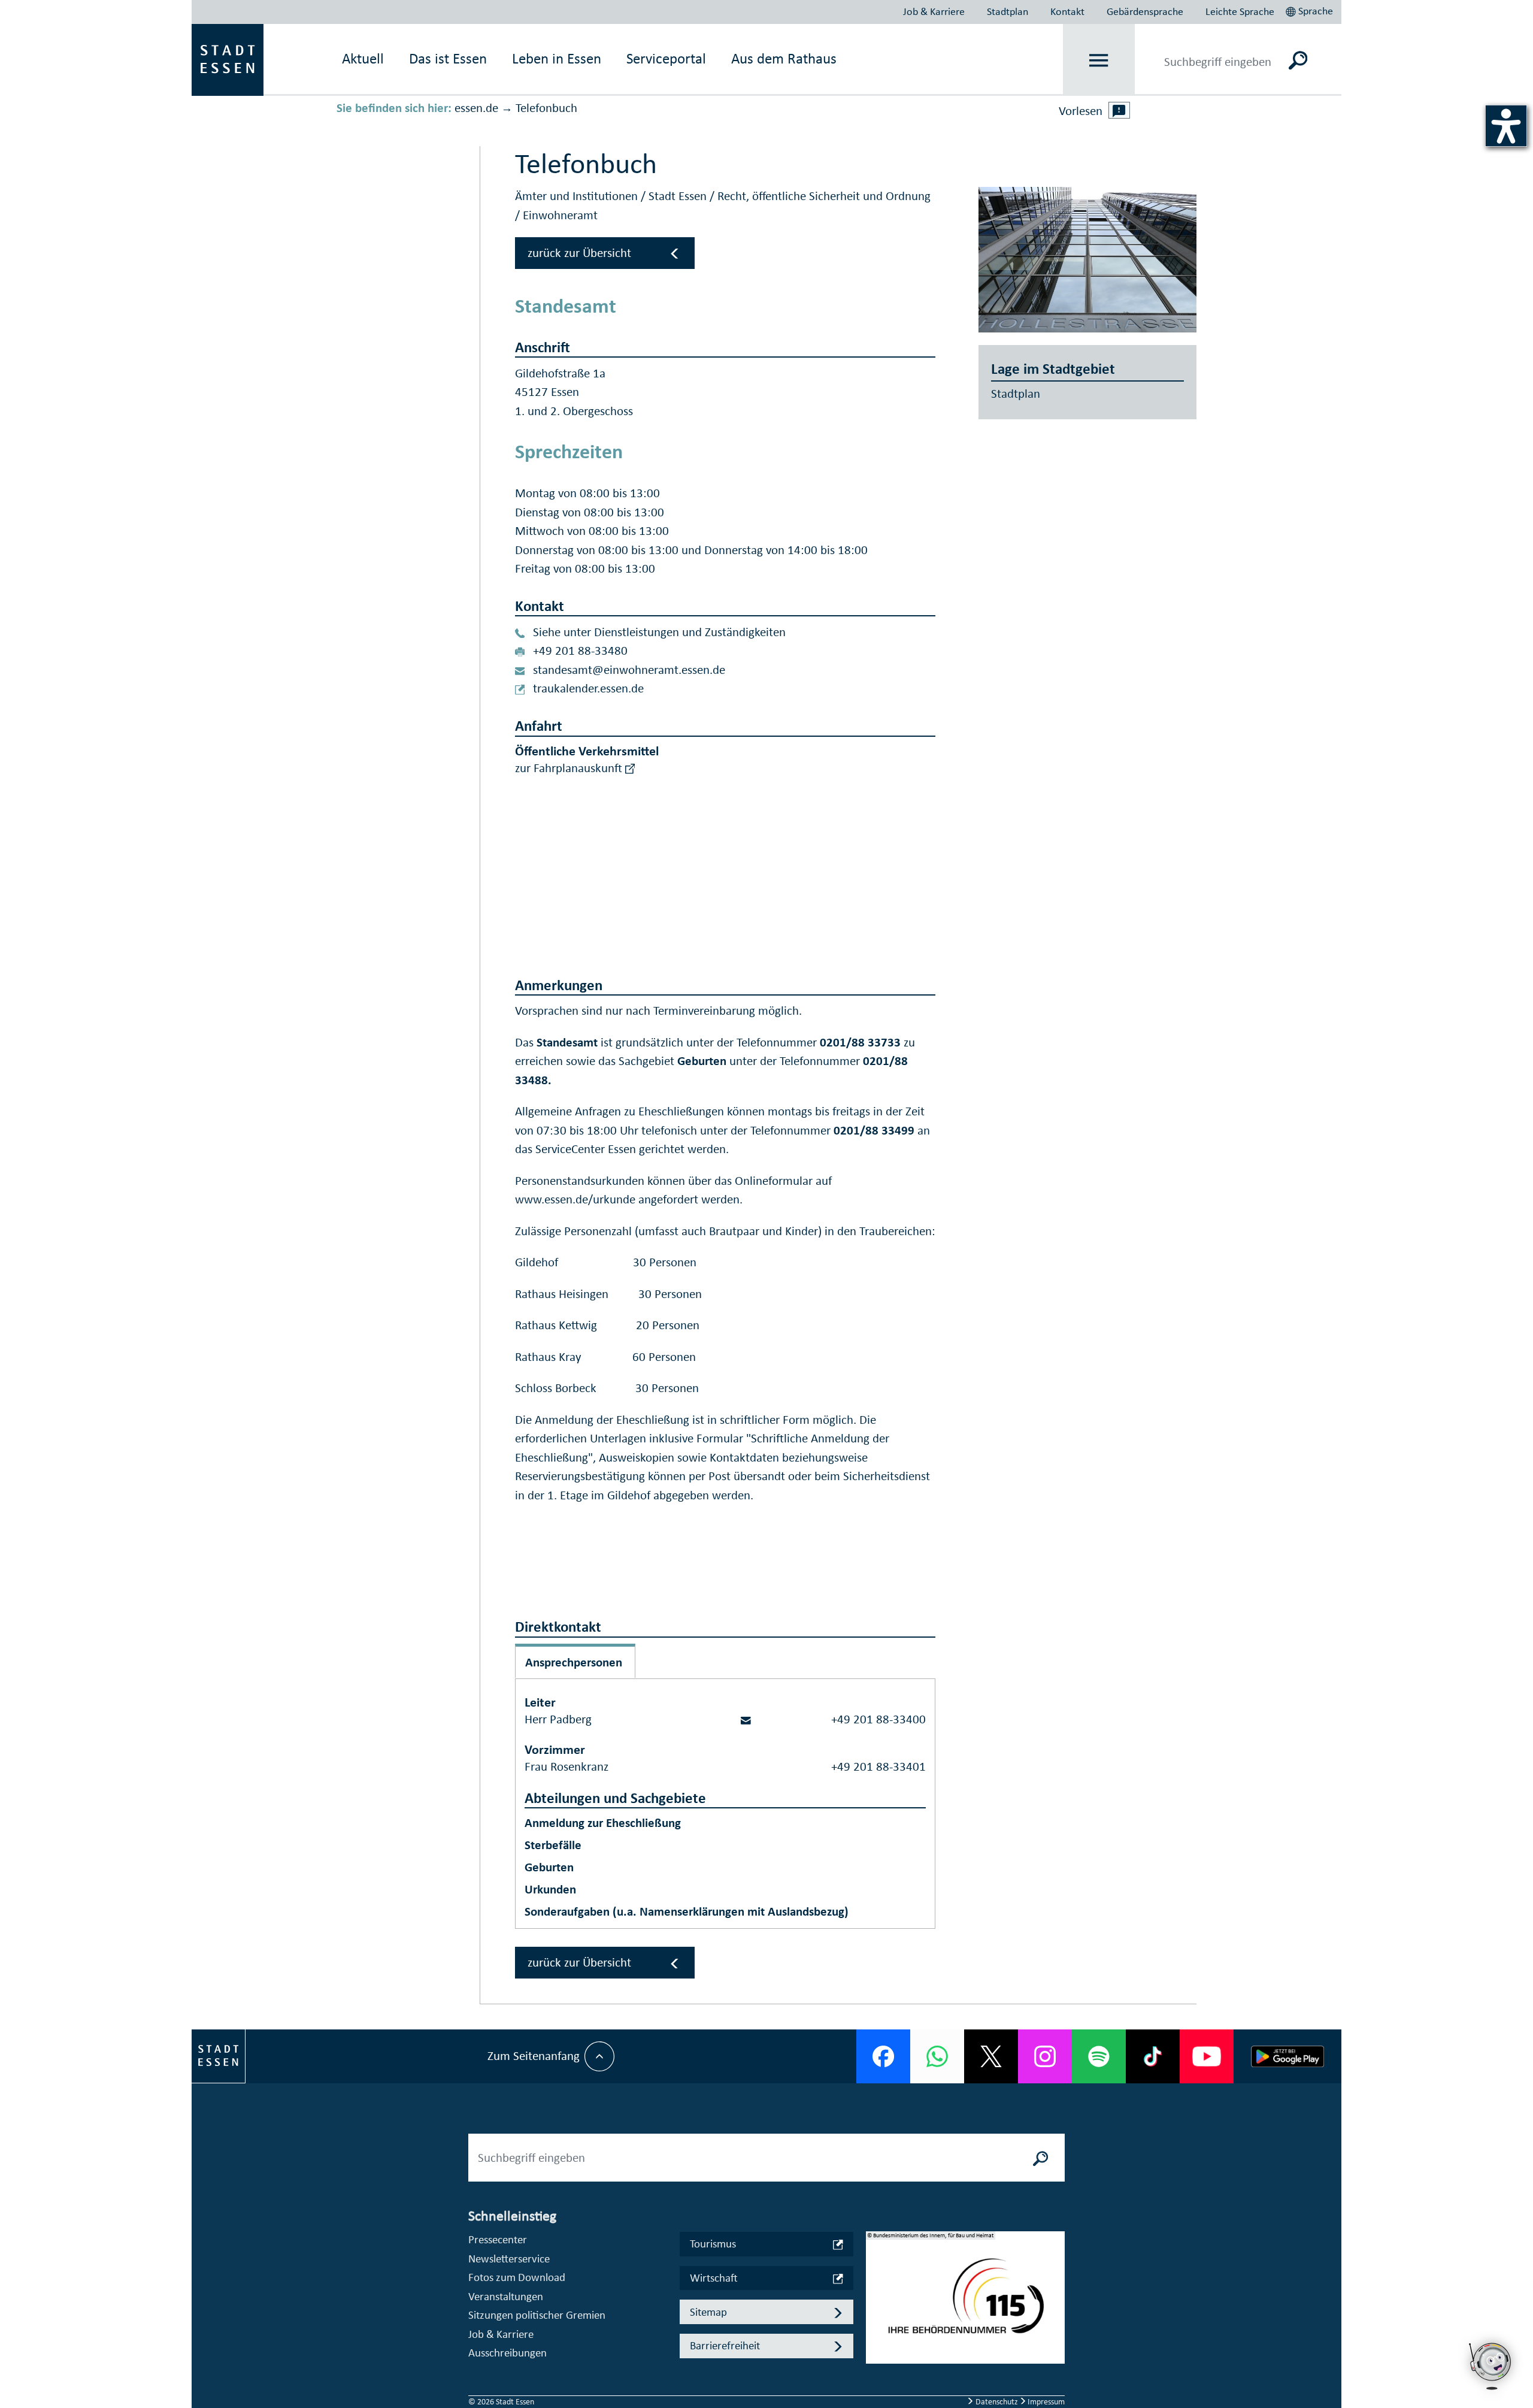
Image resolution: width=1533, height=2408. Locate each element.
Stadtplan (1008, 11)
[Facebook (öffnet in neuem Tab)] (883, 2056)
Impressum (1045, 2402)
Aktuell (363, 58)
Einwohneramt (560, 215)
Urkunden (550, 1889)
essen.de (476, 108)
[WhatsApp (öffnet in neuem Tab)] (937, 2056)
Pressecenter (498, 2239)
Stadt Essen (679, 196)
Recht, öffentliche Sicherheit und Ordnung (824, 196)
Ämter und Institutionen (578, 196)
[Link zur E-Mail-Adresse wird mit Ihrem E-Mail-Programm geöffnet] (746, 1719)
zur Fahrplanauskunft (570, 768)
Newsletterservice (509, 2259)
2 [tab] (875, 2307)
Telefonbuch (546, 108)
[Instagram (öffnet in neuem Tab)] (1045, 2056)
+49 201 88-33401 (878, 1766)
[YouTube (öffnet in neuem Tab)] (1207, 2056)
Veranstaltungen (506, 2296)
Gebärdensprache (1145, 11)
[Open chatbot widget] (1491, 2393)
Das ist (448, 58)
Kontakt (1067, 11)
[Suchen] (1298, 60)
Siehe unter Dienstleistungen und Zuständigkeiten (659, 632)
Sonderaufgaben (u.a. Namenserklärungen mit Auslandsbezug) (687, 1911)
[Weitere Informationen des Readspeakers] (1119, 110)
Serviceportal (666, 58)
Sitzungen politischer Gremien (537, 2315)
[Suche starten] (1041, 2158)
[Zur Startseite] (228, 59)
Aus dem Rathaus (784, 58)
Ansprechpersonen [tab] (574, 1662)
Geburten (549, 1867)
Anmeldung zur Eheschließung (603, 1823)
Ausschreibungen (508, 2353)
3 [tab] (875, 2327)
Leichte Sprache (1240, 11)
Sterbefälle (553, 1845)
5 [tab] (875, 2365)
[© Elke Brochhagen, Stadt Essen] (1088, 260)
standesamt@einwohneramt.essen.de (629, 670)
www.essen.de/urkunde (575, 1199)
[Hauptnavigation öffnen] (1099, 60)
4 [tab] (875, 2346)
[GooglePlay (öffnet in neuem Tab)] (1287, 2056)
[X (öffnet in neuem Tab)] (991, 2056)
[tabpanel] (965, 2304)
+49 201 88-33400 (878, 1719)
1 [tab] (875, 2288)
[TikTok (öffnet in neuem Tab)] (1153, 2056)
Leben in (557, 58)
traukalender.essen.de (588, 688)
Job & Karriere (934, 11)
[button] (1311, 10)
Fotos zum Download (517, 2277)
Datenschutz (997, 2402)
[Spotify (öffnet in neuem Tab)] (1099, 2056)
